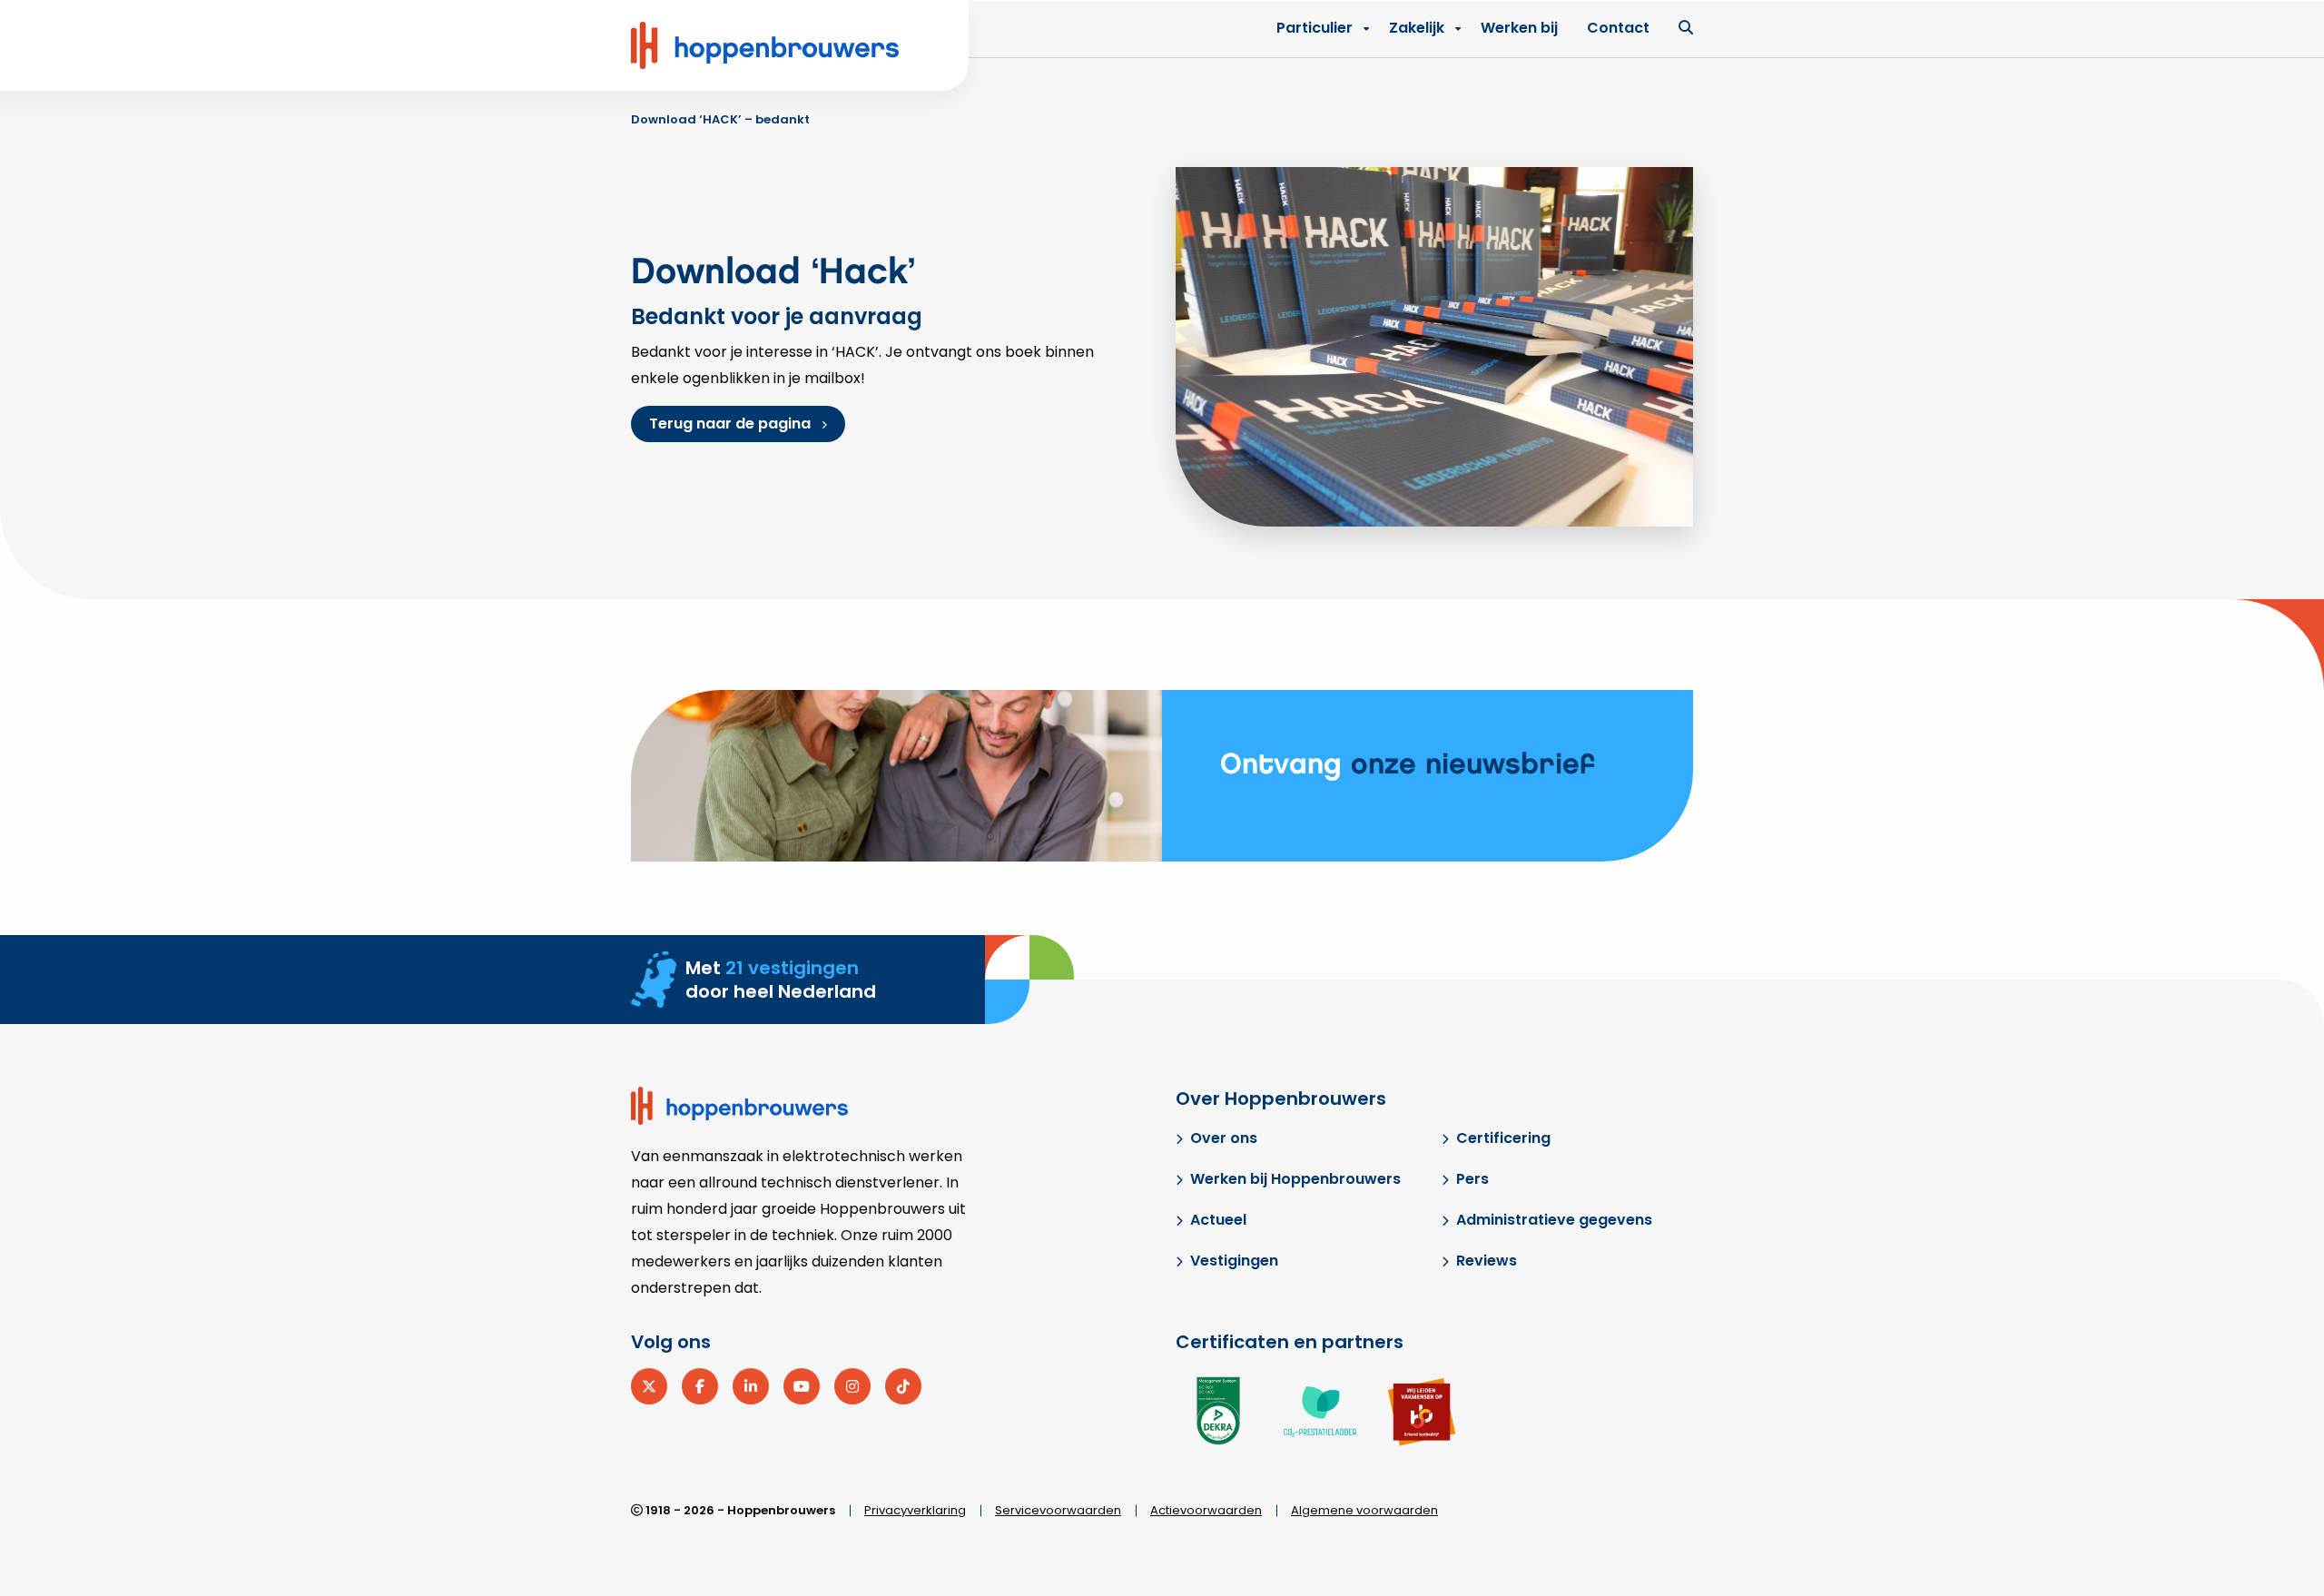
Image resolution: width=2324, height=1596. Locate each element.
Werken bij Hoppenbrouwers (1295, 1179)
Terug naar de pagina (730, 424)
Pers (1472, 1179)
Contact (1618, 28)
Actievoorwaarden (1206, 1510)
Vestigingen (1234, 1261)
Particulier (1315, 28)
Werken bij (1519, 28)
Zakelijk (1417, 28)
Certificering (1503, 1138)
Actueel (1218, 1220)
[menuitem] (1420, 28)
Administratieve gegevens (1554, 1220)
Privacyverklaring (915, 1510)
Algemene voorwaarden (1364, 1510)
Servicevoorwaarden (1058, 1510)
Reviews (1487, 1261)
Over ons (1224, 1138)
